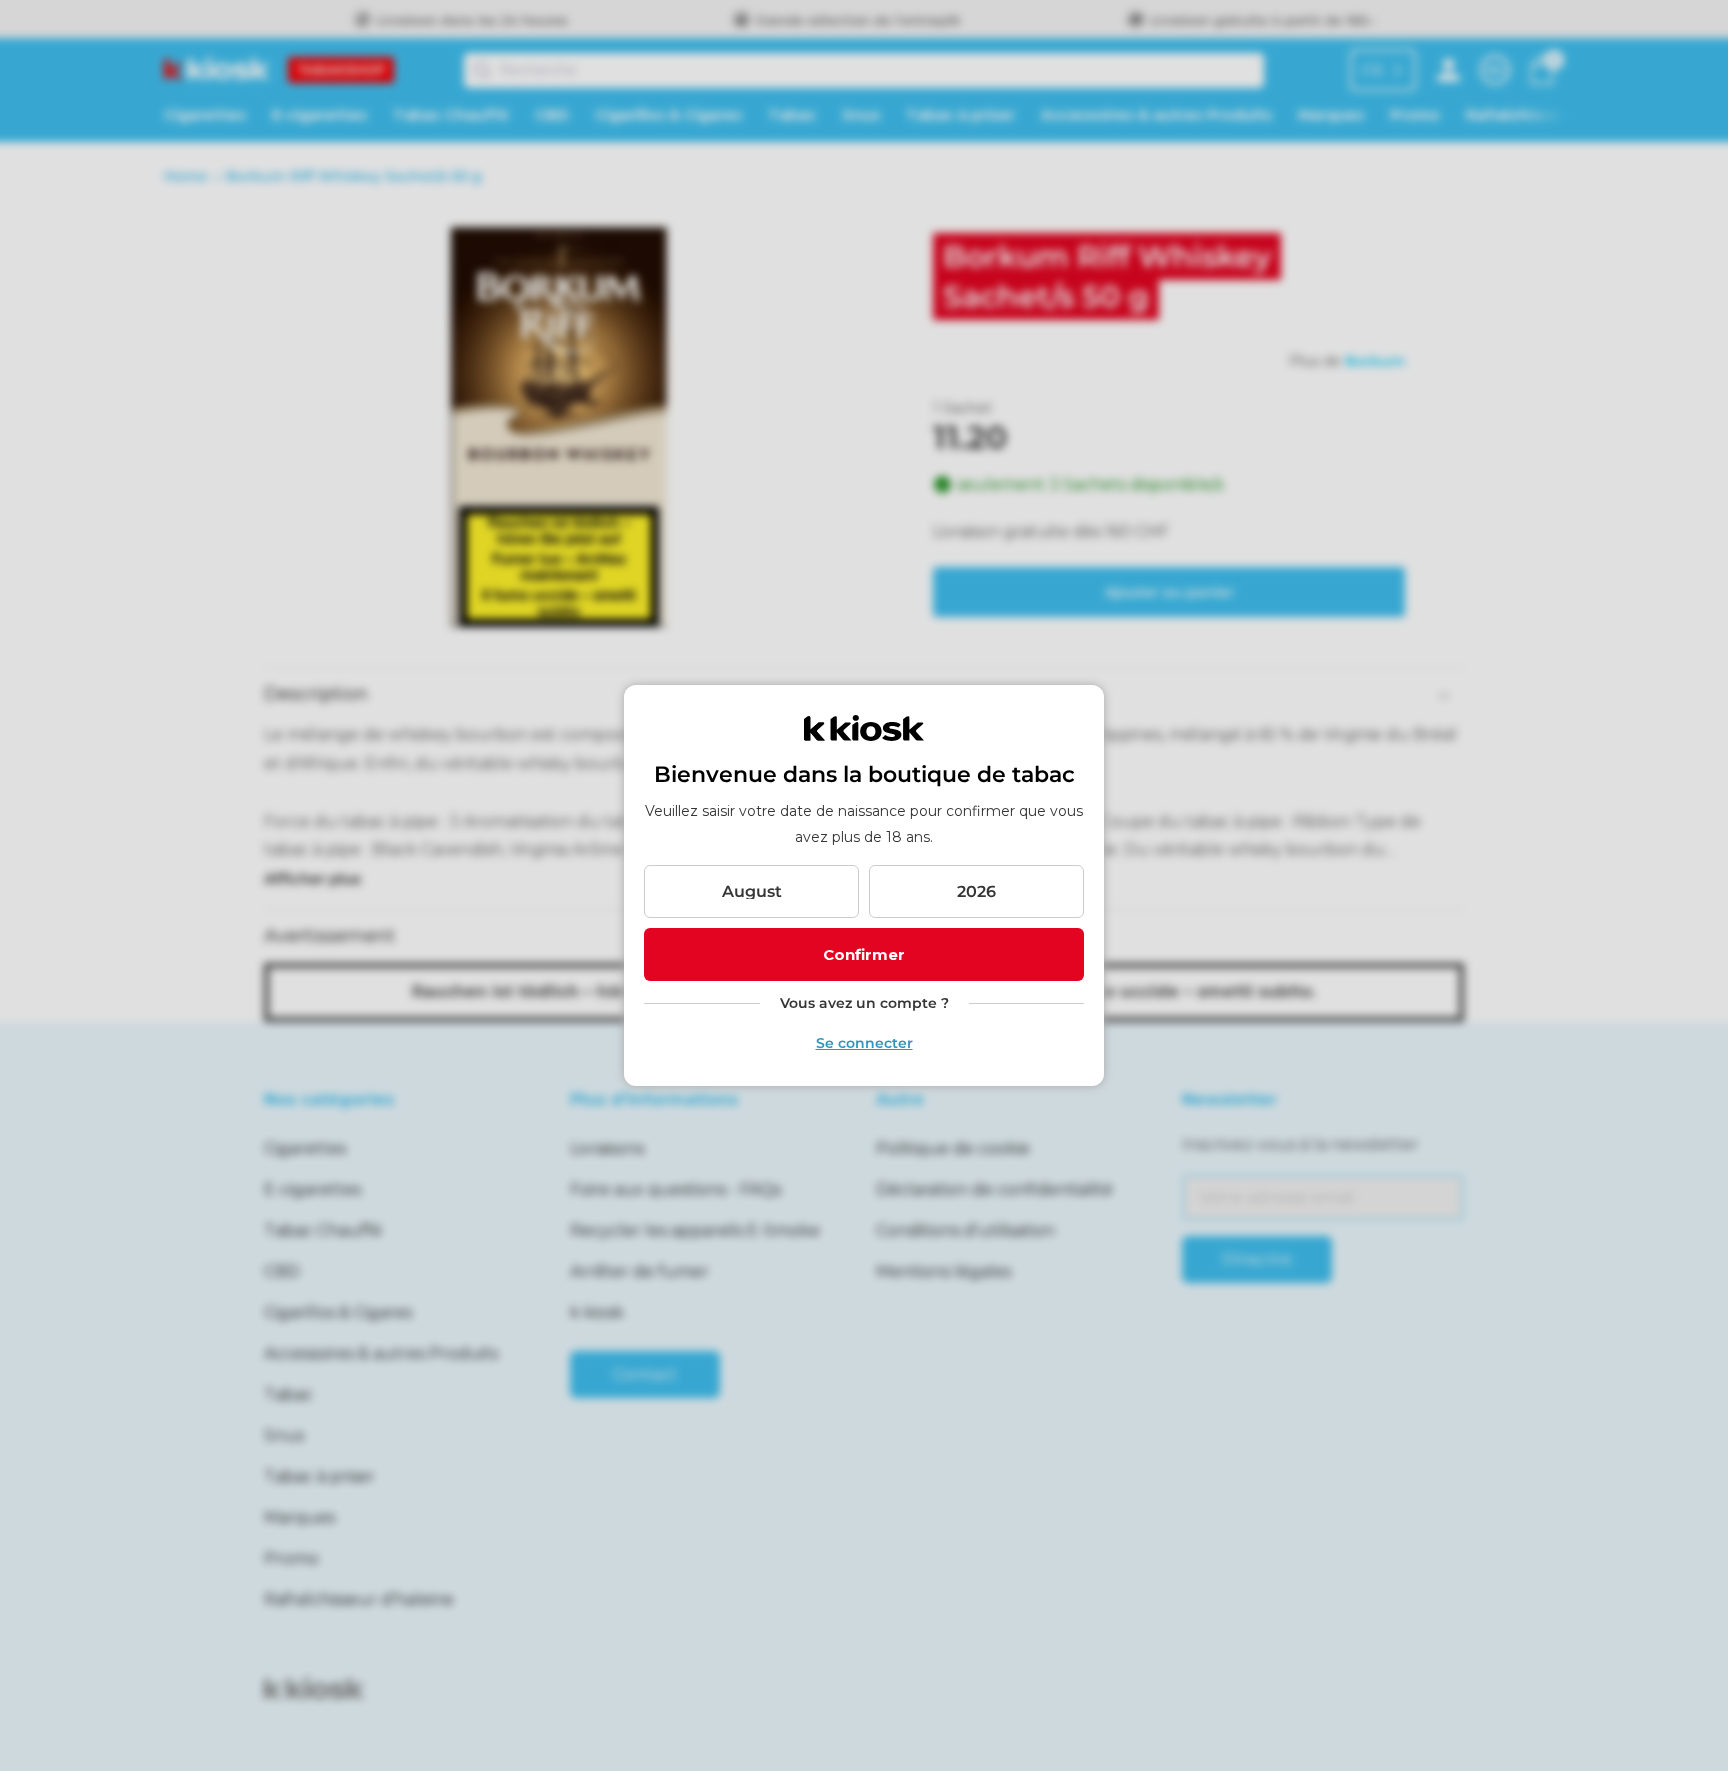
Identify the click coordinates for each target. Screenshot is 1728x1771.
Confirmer (864, 954)
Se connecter (864, 1043)
